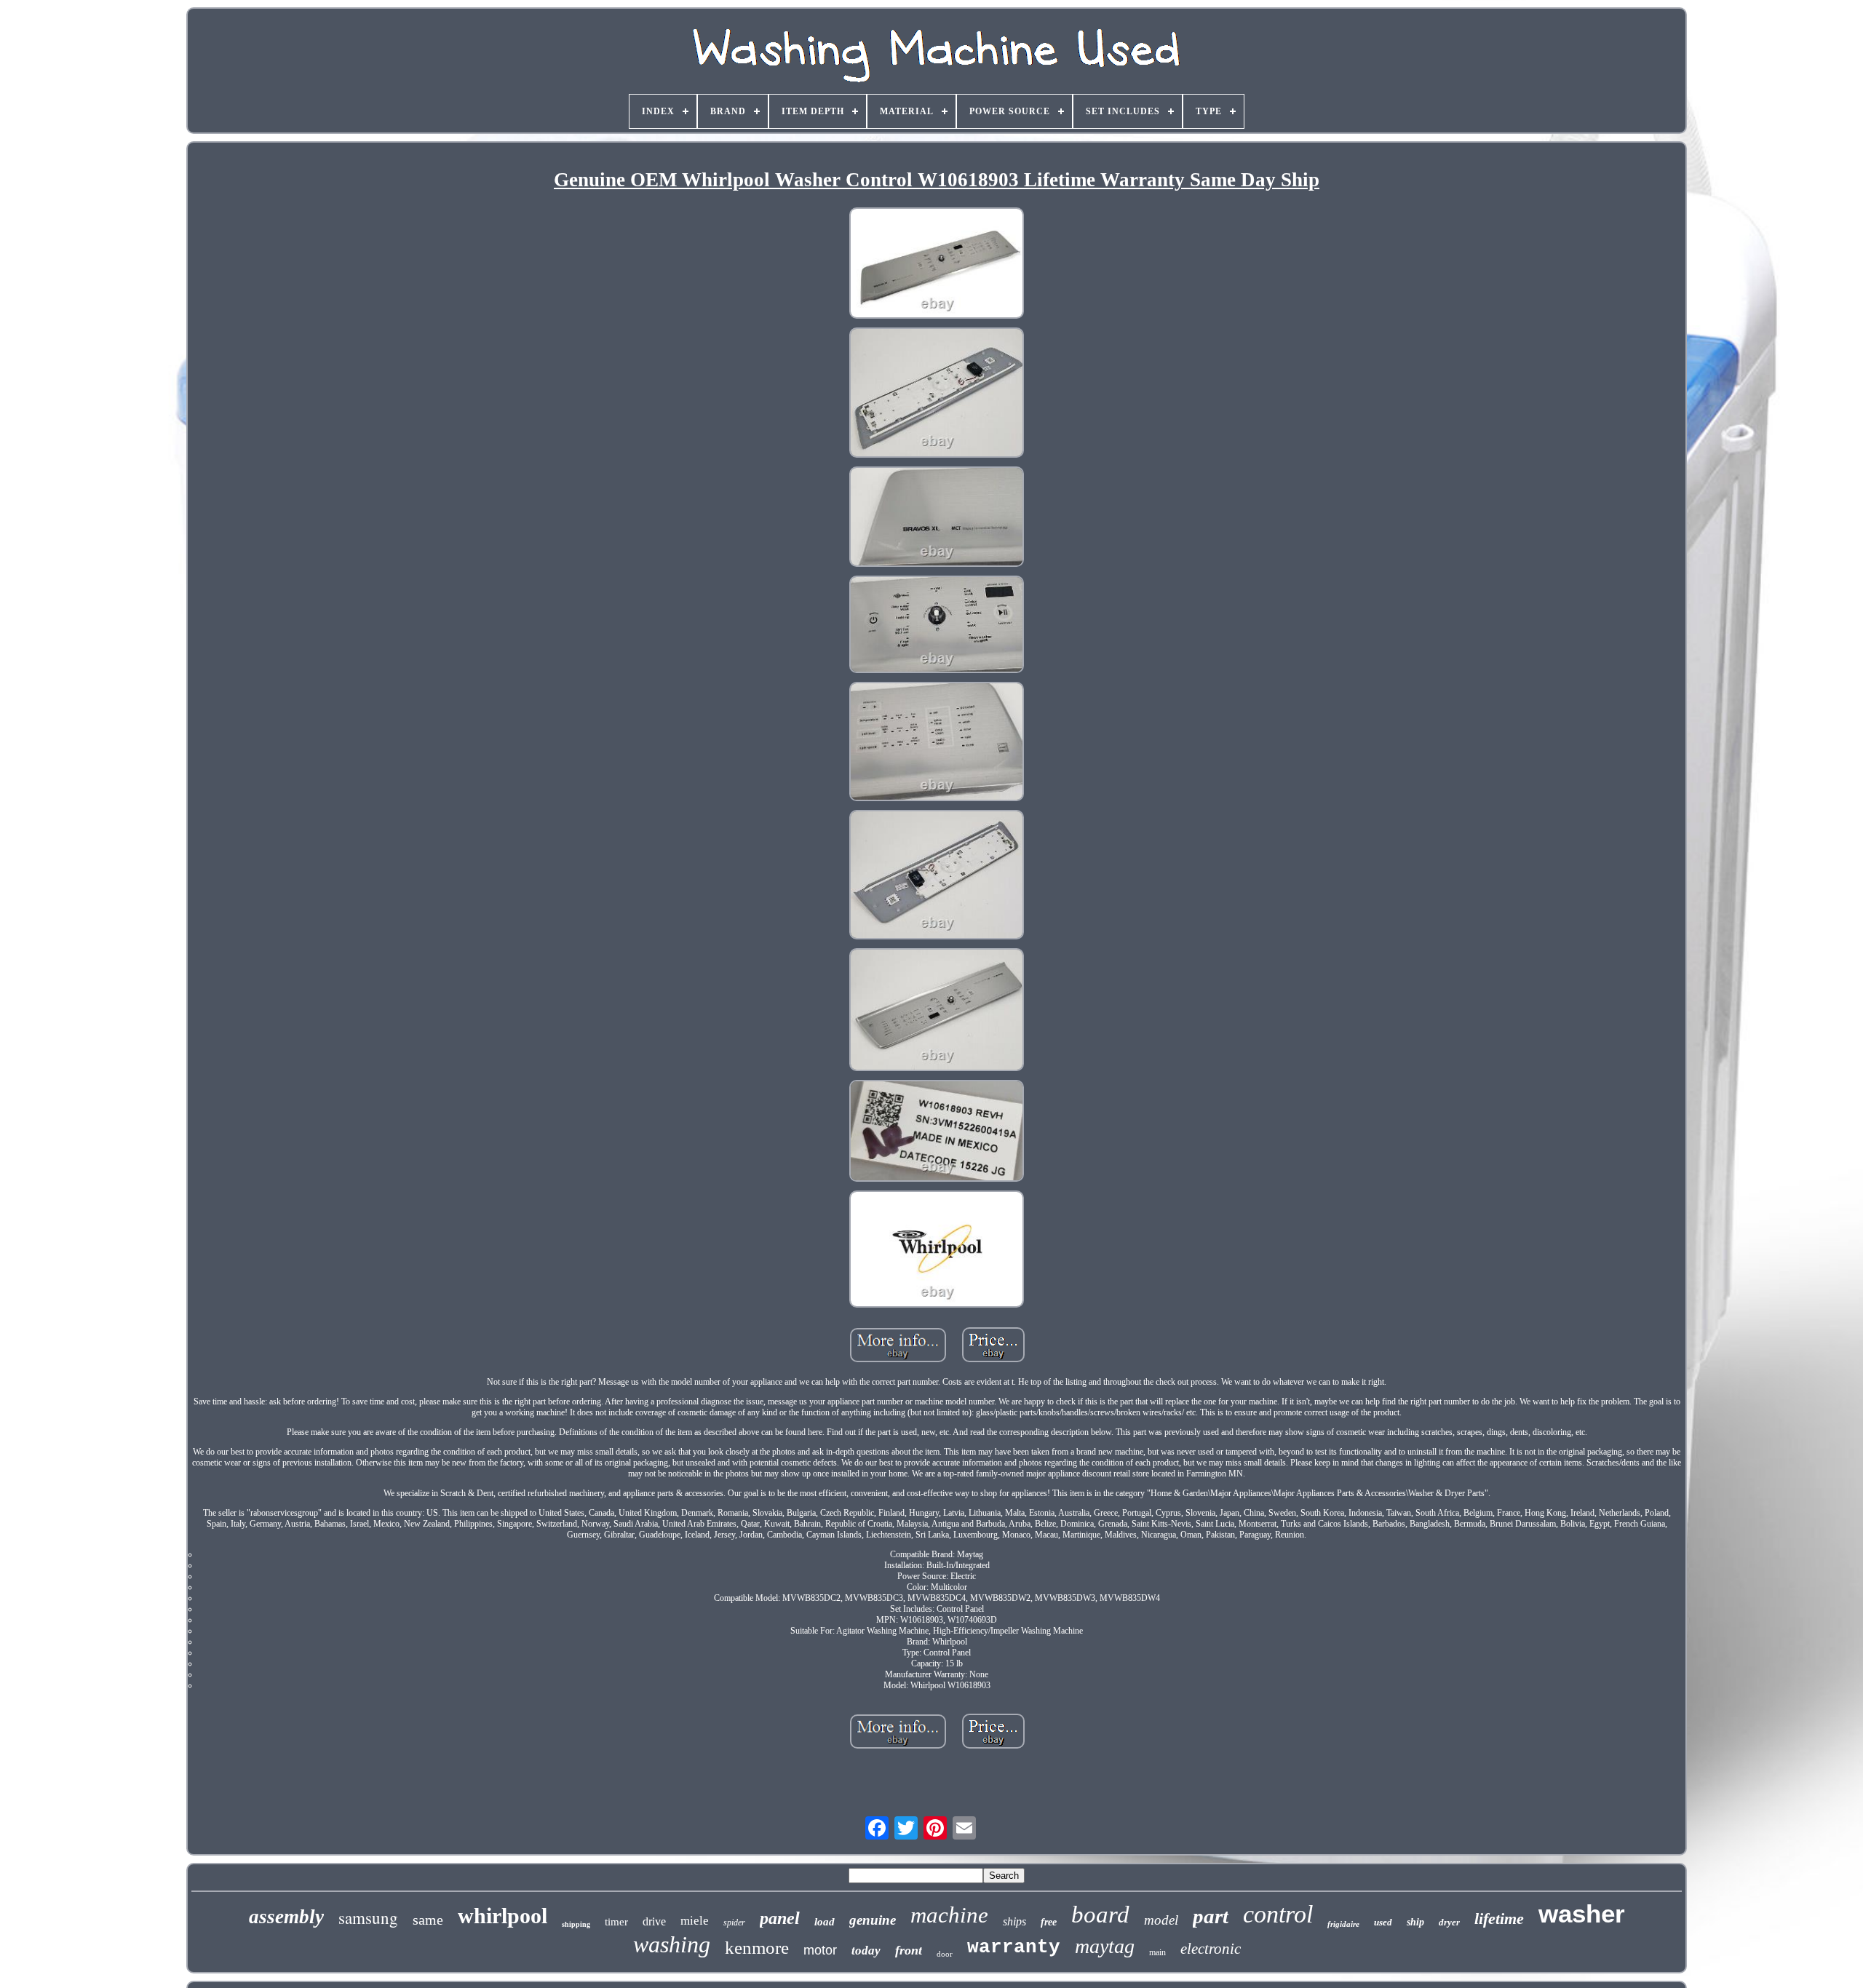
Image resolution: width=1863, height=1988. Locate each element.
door (945, 1954)
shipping (576, 1924)
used (1383, 1922)
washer (1582, 1913)
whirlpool (503, 1916)
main (1157, 1952)
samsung (368, 1917)
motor (820, 1950)
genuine (873, 1920)
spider (734, 1923)
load (825, 1922)
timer (616, 1922)
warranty (1014, 1947)
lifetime (1499, 1919)
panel (780, 1918)
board (1100, 1915)
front (909, 1950)
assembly (286, 1917)
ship (1415, 1922)
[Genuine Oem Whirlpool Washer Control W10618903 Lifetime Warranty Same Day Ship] (937, 265)
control (1278, 1914)
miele (695, 1921)
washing (672, 1944)
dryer (1449, 1922)
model (1161, 1920)
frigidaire (1343, 1924)
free (1049, 1922)
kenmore (757, 1948)
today (866, 1951)
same (428, 1920)
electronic (1211, 1949)
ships (1014, 1921)
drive (654, 1921)
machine (949, 1915)
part (1211, 1916)
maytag (1105, 1946)
